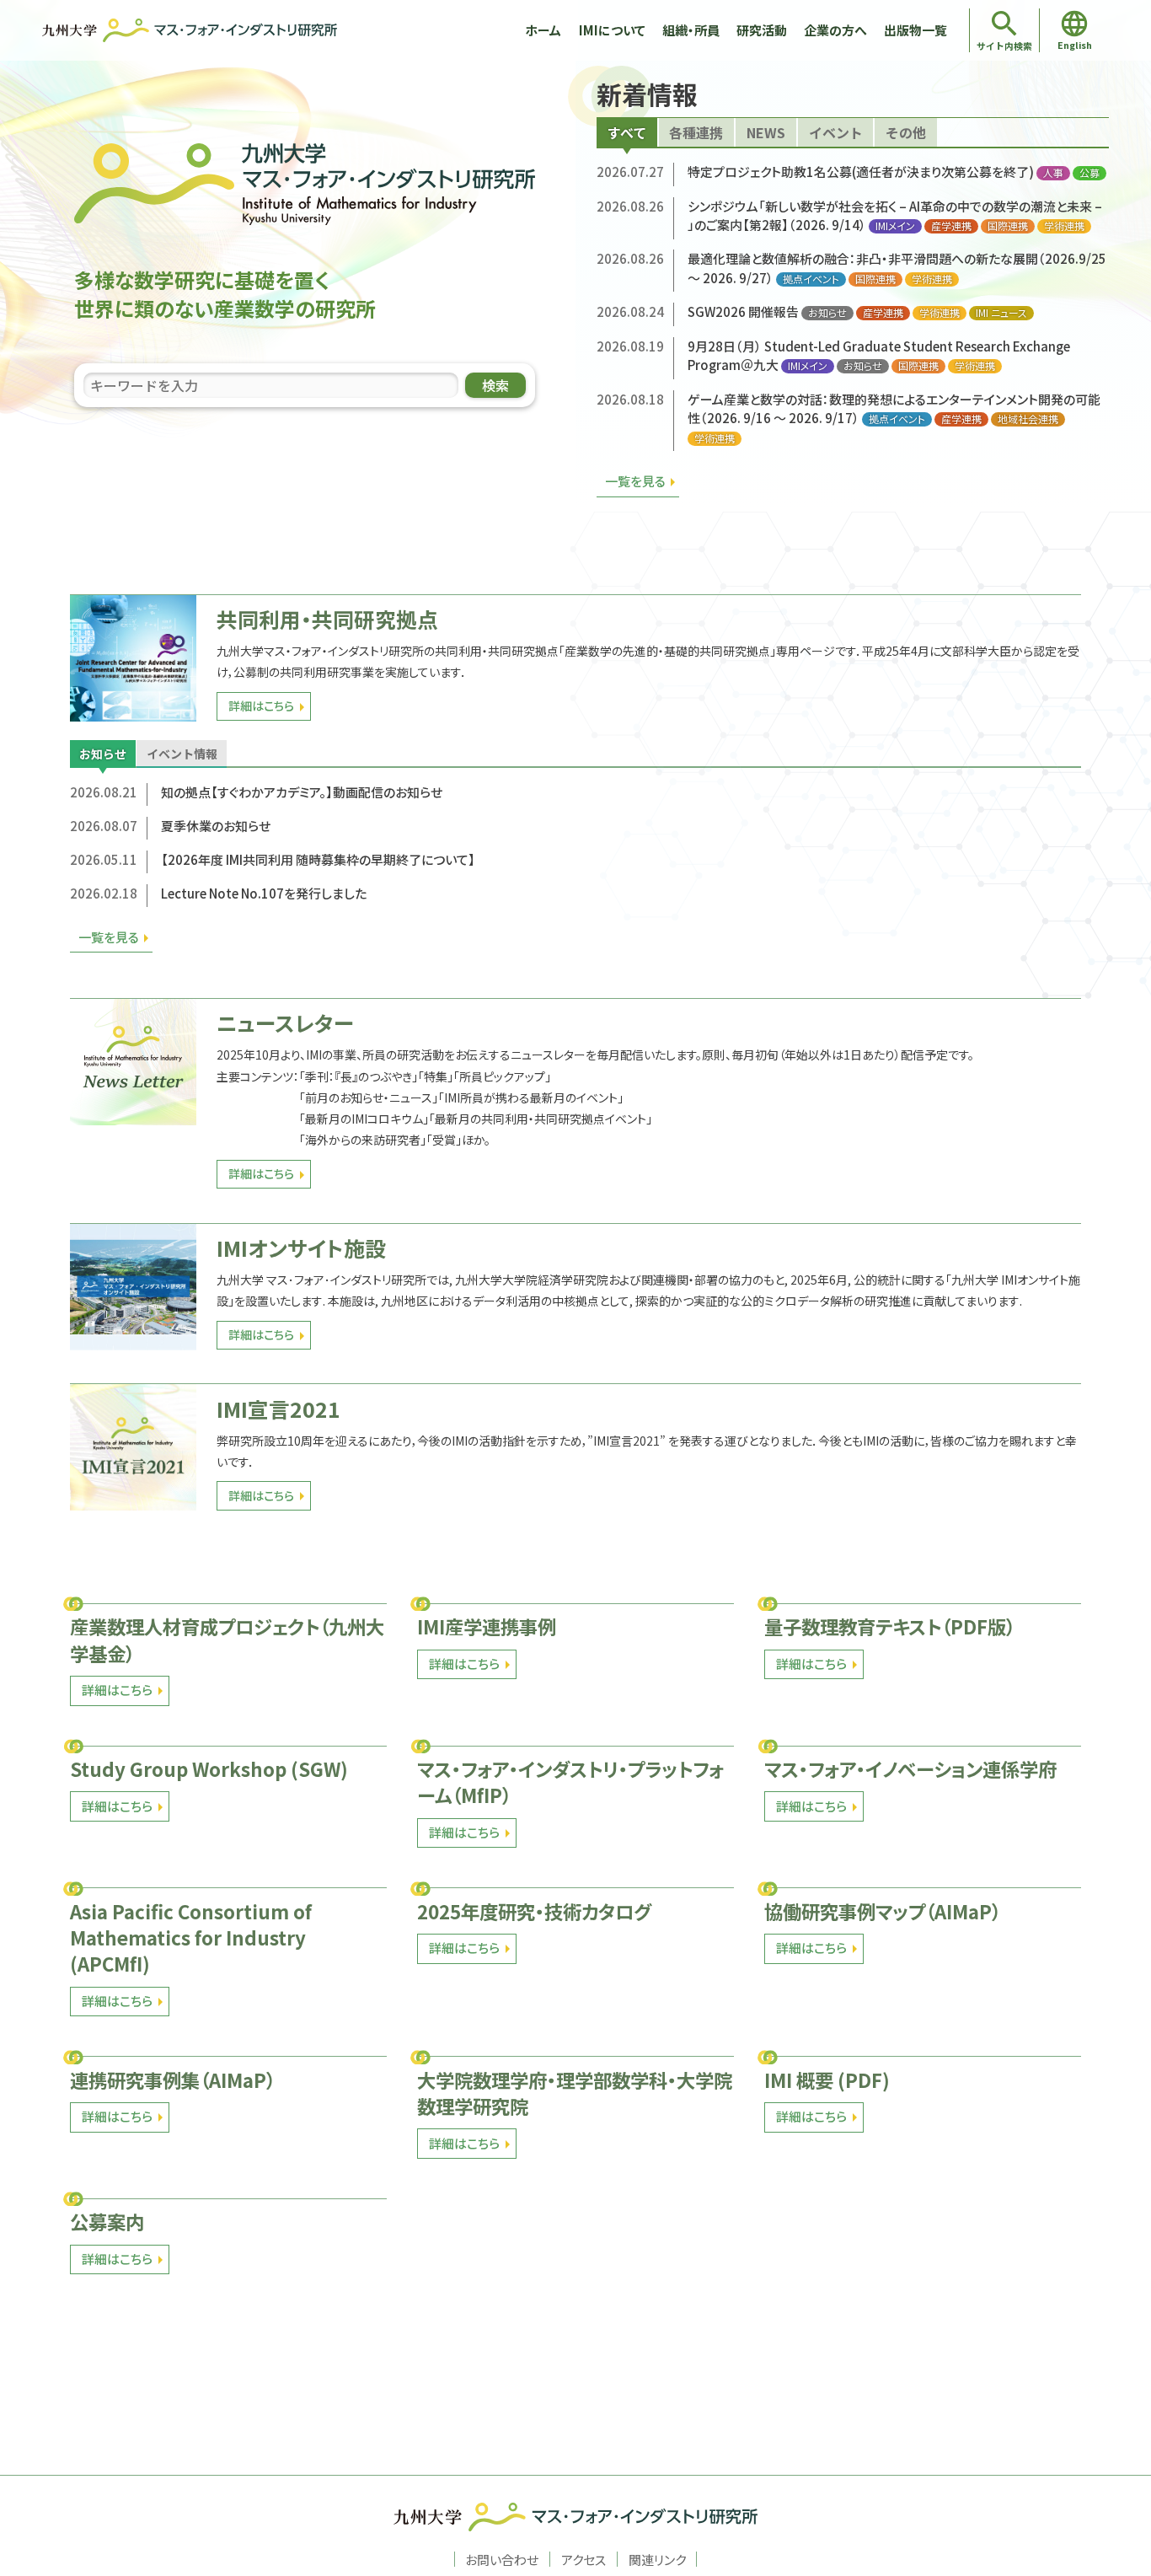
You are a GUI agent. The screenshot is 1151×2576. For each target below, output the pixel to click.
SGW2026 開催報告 (743, 311)
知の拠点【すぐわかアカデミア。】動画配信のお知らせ (302, 792)
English (1075, 45)
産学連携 (951, 226)
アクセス (584, 2559)
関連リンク (657, 2559)
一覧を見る (635, 481)
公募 (1089, 173)
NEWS (766, 132)
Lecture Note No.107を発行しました (264, 893)
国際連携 (1008, 226)
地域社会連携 (1028, 419)
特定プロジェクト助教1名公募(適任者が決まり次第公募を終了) (861, 172)
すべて (627, 132)
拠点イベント (811, 279)
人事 (1053, 173)
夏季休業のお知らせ (216, 826)
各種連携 (696, 132)
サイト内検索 (1004, 46)
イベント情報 (182, 754)
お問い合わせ (502, 2559)
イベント (836, 132)
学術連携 (1064, 226)
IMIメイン (895, 226)
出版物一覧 (915, 30)
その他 (906, 132)
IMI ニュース (1001, 313)
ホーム (543, 30)
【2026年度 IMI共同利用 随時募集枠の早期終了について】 (318, 859)
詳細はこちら (261, 706)
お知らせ (827, 313)
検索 (495, 385)
